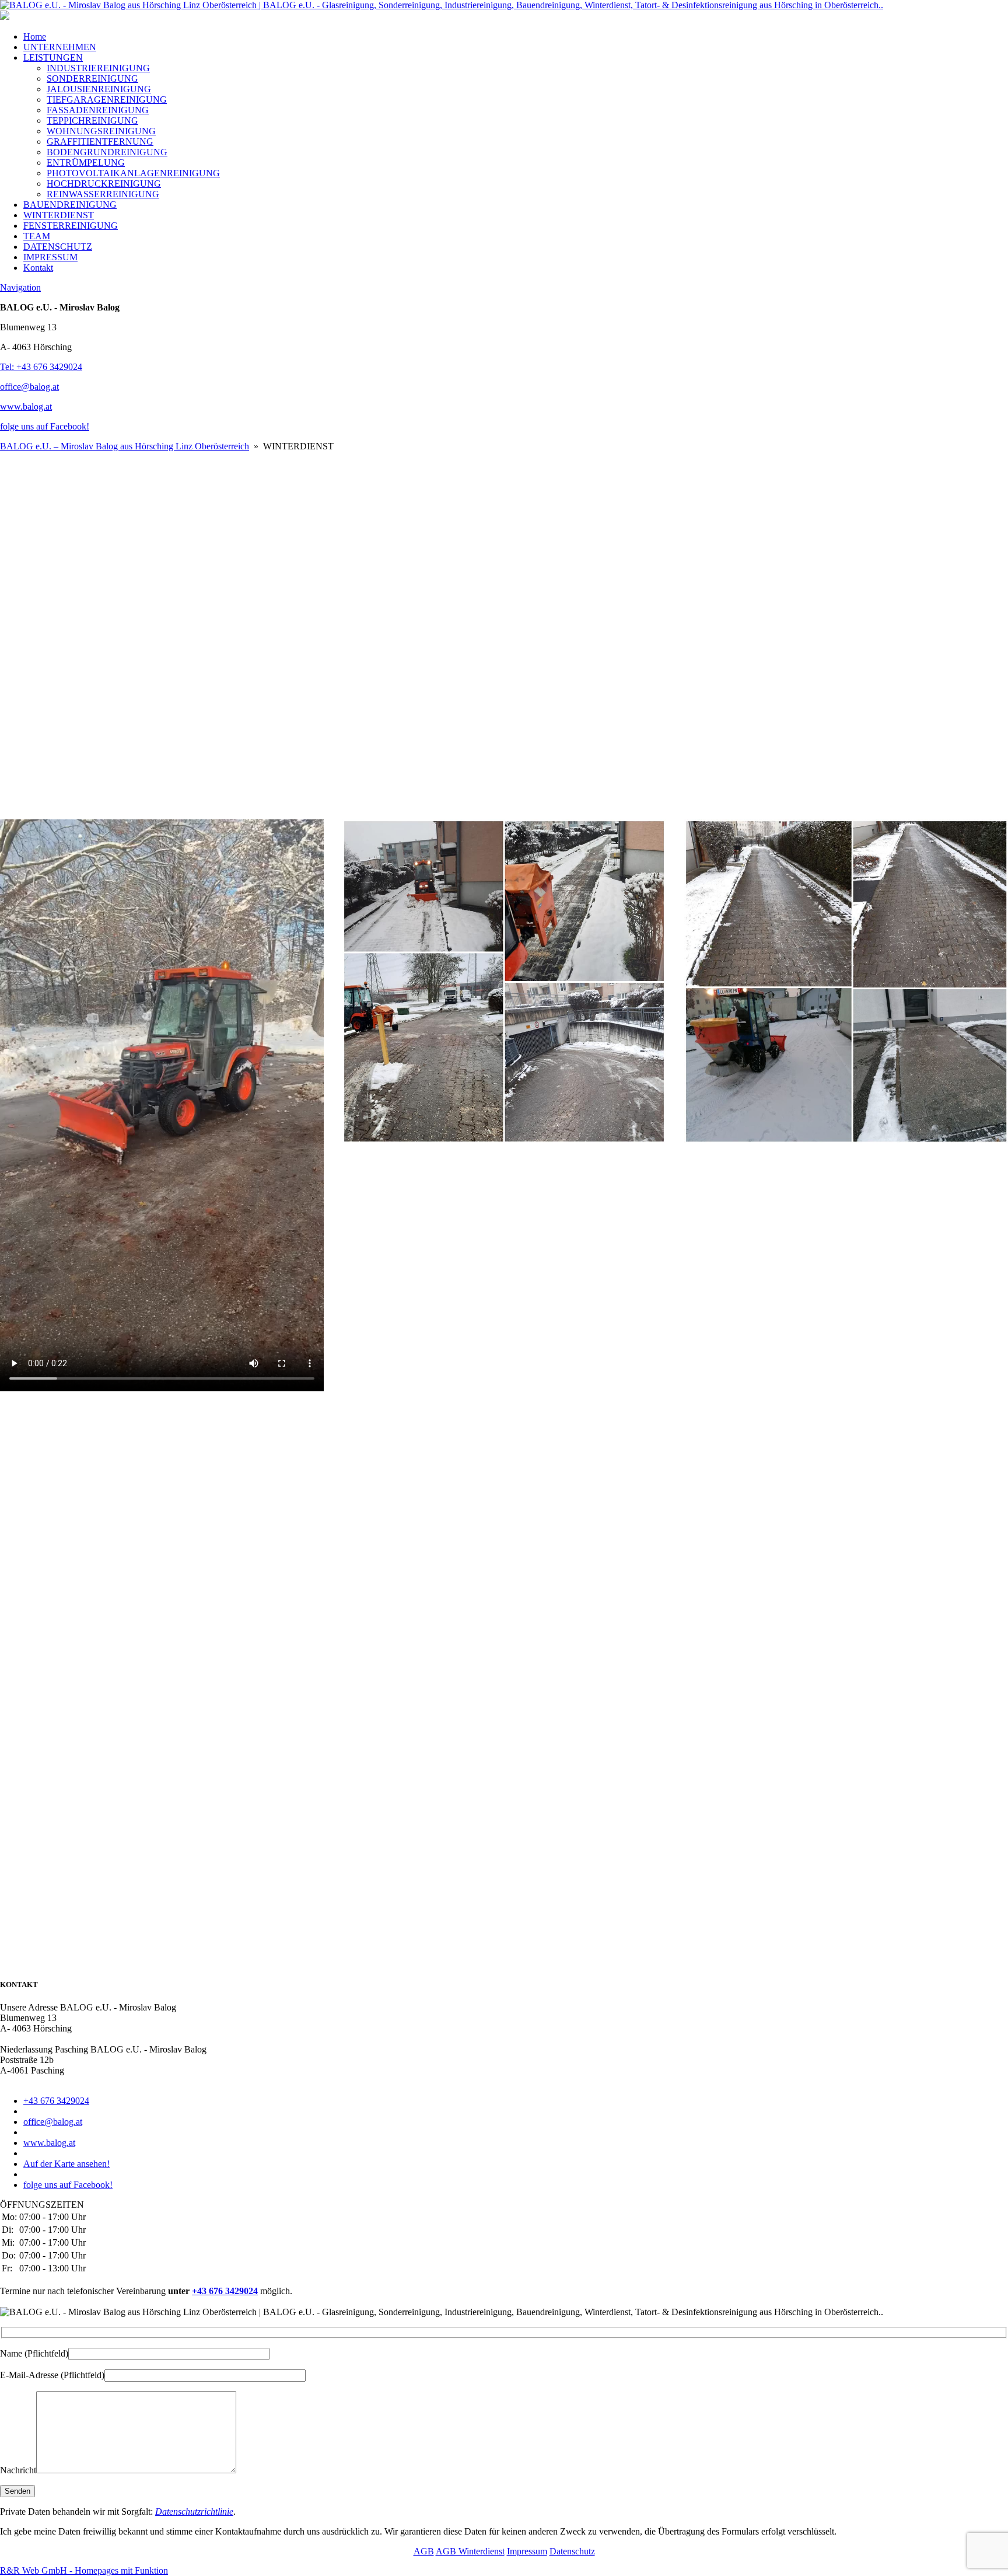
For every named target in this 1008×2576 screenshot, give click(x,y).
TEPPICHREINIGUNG (92, 121)
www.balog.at (26, 406)
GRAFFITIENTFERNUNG (100, 142)
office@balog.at (29, 387)
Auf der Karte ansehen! (66, 2164)
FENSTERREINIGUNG (71, 226)
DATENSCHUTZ (58, 247)
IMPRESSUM (50, 257)
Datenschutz (572, 2551)
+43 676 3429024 (56, 2101)
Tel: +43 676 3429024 (41, 367)
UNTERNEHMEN (60, 47)
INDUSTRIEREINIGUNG (98, 68)
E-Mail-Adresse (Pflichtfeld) (52, 2375)
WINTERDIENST (59, 215)
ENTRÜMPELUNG (86, 163)
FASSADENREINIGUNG (98, 110)
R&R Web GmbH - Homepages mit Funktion (84, 2570)
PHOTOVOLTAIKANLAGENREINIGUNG (133, 173)
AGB (424, 2551)
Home (35, 36)
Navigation (20, 287)
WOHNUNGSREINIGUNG (101, 131)
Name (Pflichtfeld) (34, 2353)
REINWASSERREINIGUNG (103, 194)
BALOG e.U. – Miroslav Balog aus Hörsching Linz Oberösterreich (125, 446)
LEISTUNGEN (53, 57)
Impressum (527, 2551)
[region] (504, 636)
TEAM (37, 236)
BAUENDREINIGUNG (70, 205)
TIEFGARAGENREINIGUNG (107, 100)
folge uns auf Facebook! (45, 426)
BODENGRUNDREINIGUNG (107, 152)
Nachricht (18, 2470)
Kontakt (38, 268)
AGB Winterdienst (470, 2551)
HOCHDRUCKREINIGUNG (104, 184)
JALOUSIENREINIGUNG (99, 89)
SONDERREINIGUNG (92, 78)
